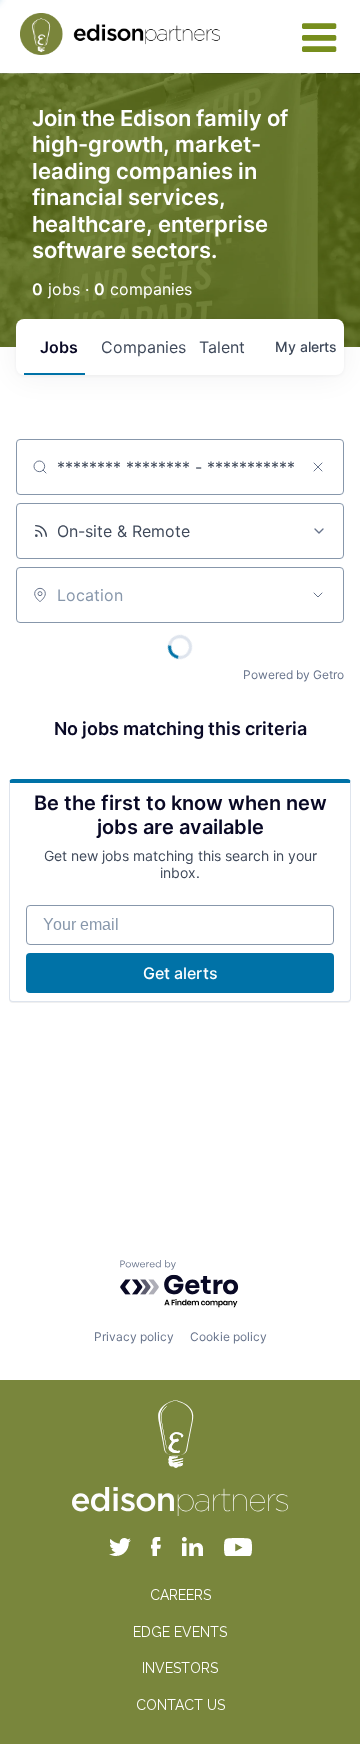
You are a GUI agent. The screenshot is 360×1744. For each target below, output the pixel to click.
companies (142, 347)
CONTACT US (180, 1705)
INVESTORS (180, 1668)
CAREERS (180, 1595)
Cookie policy (228, 1336)
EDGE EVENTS (180, 1632)
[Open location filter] (318, 595)
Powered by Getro (293, 674)
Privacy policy (134, 1336)
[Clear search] (318, 467)
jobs (59, 347)
